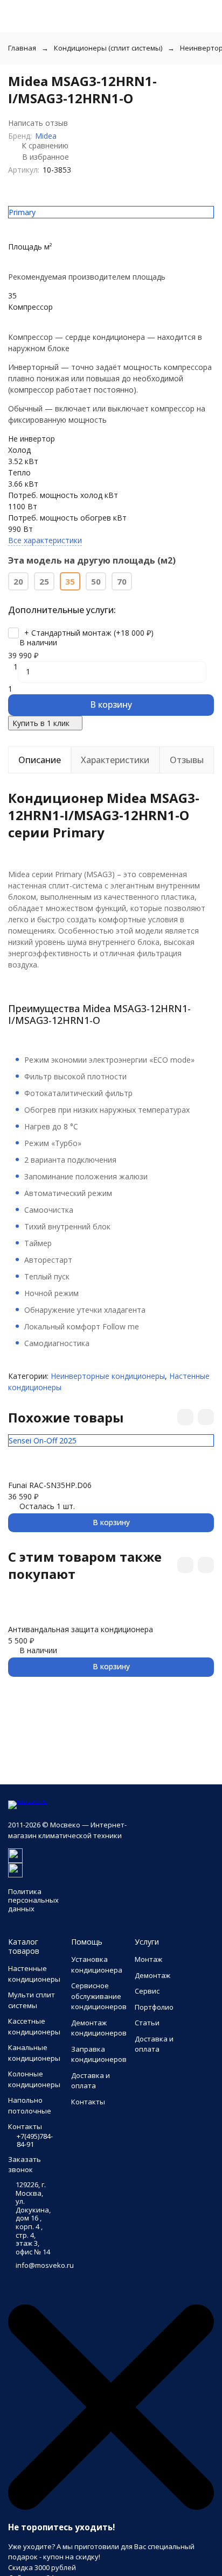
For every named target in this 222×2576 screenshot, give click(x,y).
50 (96, 581)
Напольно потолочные (30, 2105)
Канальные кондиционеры (34, 2053)
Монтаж (148, 1959)
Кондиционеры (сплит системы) (108, 48)
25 (44, 581)
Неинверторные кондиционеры (108, 1376)
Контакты (88, 2102)
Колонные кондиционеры (34, 2079)
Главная (22, 48)
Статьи (147, 2023)
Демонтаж (152, 1975)
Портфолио (154, 2007)
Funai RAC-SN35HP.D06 (50, 1485)
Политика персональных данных (33, 1900)
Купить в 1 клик (41, 723)
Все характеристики (45, 540)
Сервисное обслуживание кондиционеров (99, 1996)
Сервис (147, 1991)
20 (18, 581)
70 (122, 581)
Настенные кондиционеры (34, 1974)
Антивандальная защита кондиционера (81, 1629)
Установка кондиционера (97, 1965)
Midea (46, 136)
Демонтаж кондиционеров (99, 2028)
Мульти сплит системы (32, 2000)
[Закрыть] (111, 2507)
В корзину (111, 705)
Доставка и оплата (91, 2081)
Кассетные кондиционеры (34, 2026)
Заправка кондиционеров (99, 2054)
